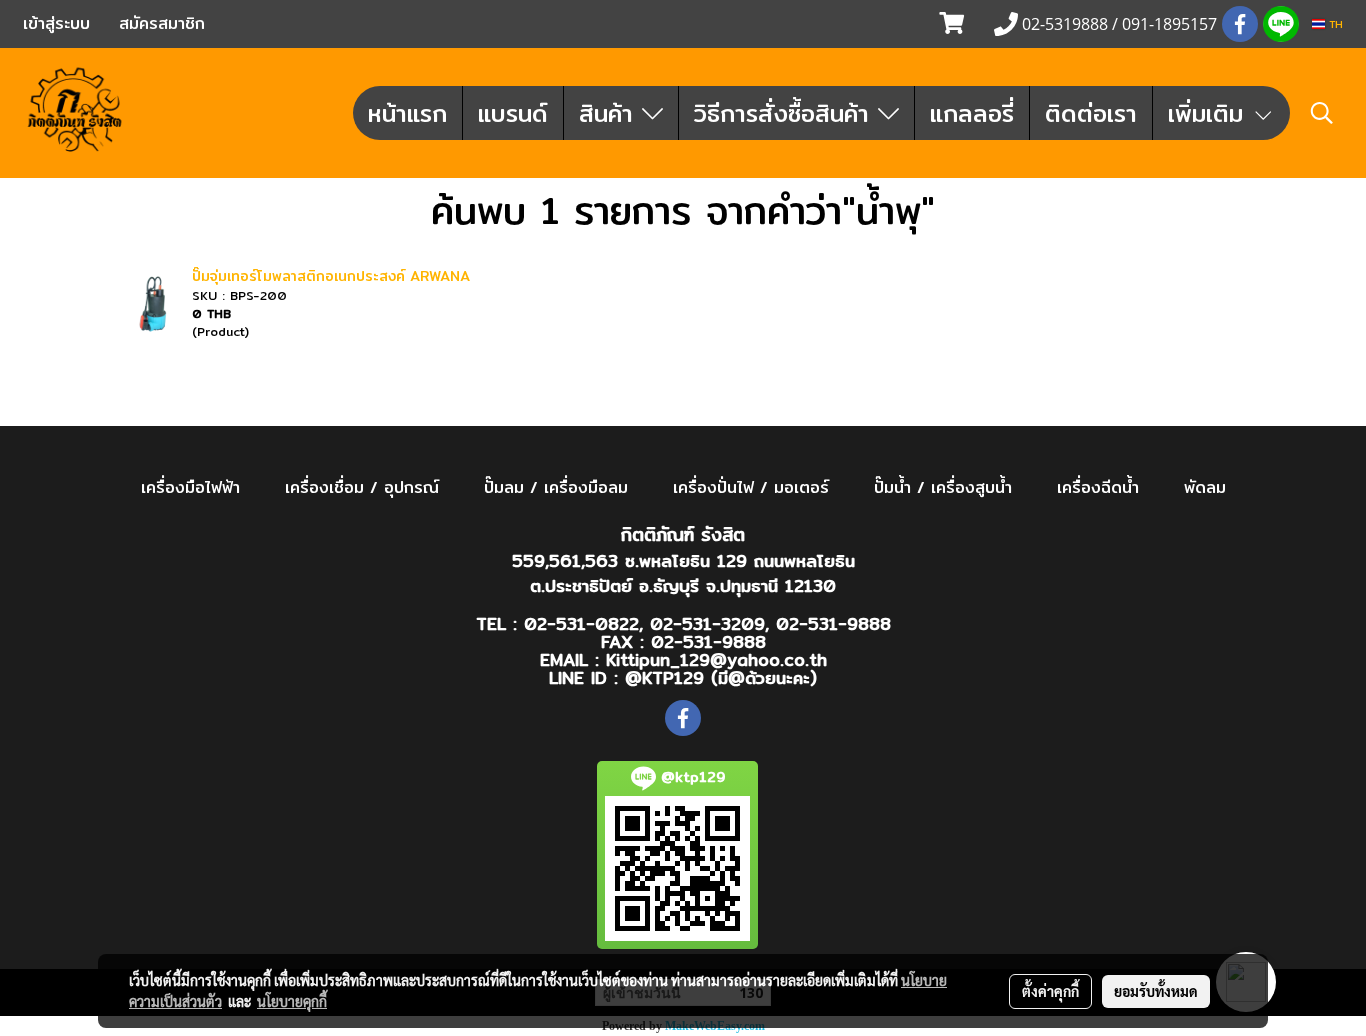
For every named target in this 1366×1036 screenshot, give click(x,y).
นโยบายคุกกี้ (292, 1001)
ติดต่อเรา (1091, 113)
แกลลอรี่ (972, 113)
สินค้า (610, 113)
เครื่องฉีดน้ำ (1098, 487)
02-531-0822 (581, 623)
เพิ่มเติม (1210, 113)
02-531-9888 (833, 623)
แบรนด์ (513, 113)
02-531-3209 (707, 623)
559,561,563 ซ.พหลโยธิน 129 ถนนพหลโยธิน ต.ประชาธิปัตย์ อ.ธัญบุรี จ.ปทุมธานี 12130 (683, 573)
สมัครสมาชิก (162, 23)
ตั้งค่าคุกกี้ (1050, 991)
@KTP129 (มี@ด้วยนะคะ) (721, 677)
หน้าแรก (407, 113)
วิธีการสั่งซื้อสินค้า (786, 113)
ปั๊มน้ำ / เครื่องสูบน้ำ (943, 487)
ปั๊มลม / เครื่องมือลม (556, 487)
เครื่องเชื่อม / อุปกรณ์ (362, 487)
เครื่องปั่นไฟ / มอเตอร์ (751, 487)
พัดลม (1205, 487)
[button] (1322, 113)
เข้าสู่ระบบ (56, 23)
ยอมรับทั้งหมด (1156, 991)
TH (1334, 24)
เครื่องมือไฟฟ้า (190, 487)
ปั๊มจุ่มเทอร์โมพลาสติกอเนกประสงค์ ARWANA (331, 276)
